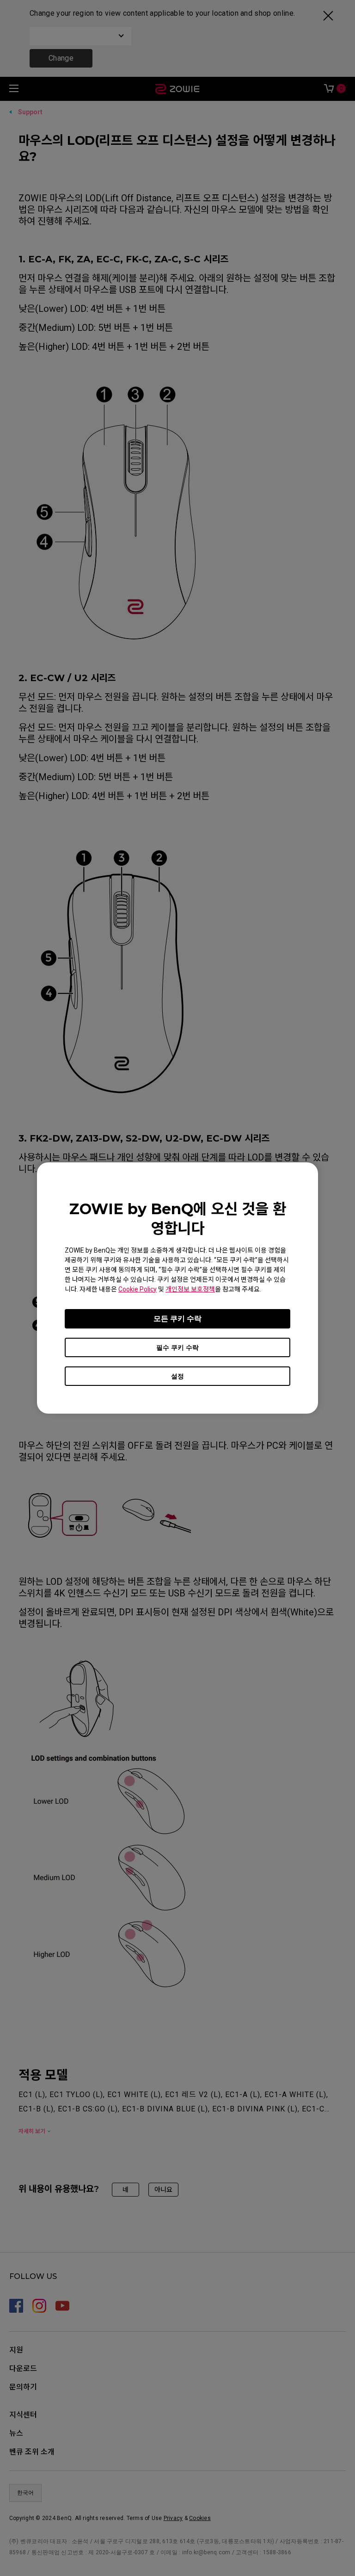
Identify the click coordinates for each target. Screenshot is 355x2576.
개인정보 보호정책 (190, 1289)
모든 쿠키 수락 (177, 1319)
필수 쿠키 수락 (177, 1347)
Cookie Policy (138, 1289)
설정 (177, 1376)
